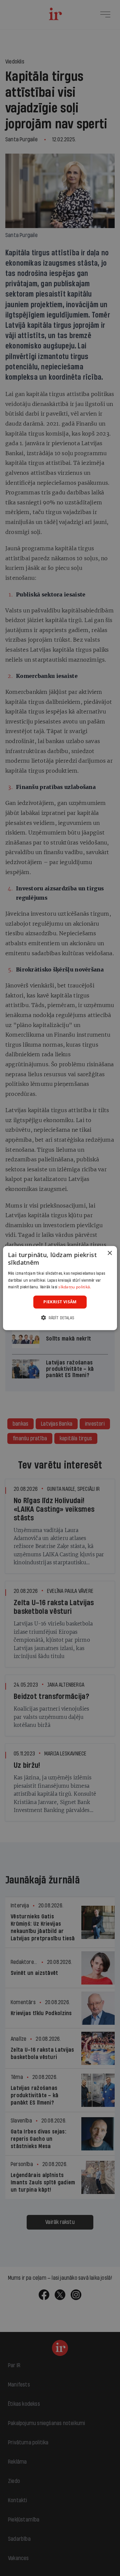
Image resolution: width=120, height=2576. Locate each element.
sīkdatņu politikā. (75, 1287)
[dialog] (60, 1288)
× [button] (109, 1253)
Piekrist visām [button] (60, 1302)
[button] (60, 1317)
